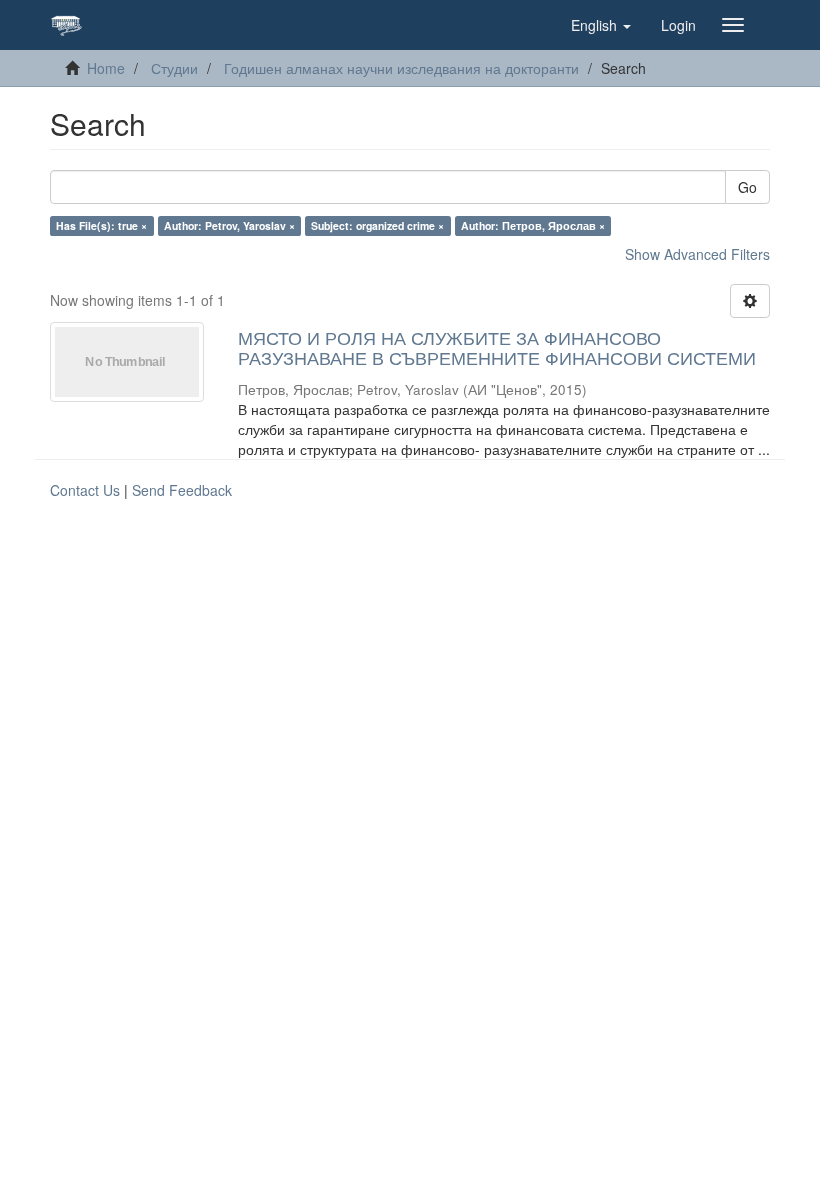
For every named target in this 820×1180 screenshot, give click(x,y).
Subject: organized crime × (377, 225)
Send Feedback (182, 490)
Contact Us (85, 490)
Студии (174, 68)
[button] (601, 25)
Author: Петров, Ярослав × (533, 225)
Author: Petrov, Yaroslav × (229, 225)
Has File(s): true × (101, 225)
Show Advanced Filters (697, 254)
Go (747, 187)
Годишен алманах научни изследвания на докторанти (401, 68)
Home (106, 68)
